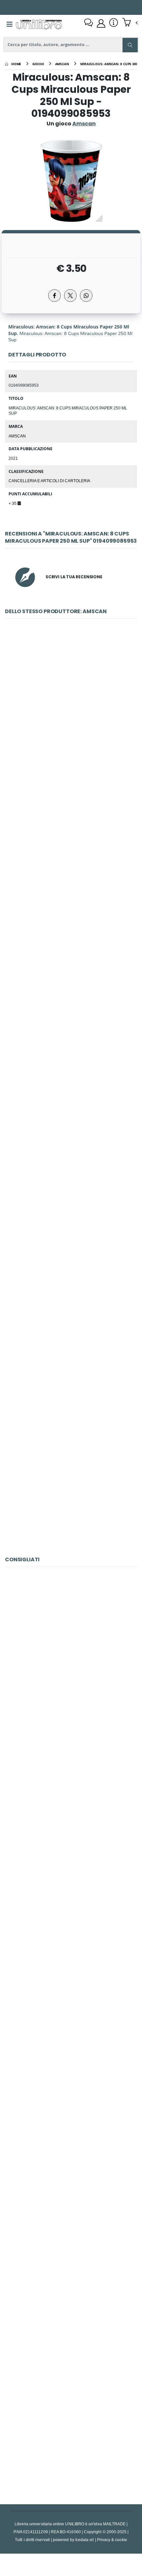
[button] (130, 23)
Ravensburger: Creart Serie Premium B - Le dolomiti (71, 1816)
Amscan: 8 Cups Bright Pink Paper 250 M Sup (71, 1327)
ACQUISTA (74, 762)
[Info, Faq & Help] (114, 23)
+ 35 (13, 503)
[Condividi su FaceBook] (54, 296)
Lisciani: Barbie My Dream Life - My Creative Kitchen (71, 1663)
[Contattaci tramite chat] (89, 23)
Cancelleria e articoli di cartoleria (49, 481)
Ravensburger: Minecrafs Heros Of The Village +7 (71, 2429)
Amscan (17, 436)
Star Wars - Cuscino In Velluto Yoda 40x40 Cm (71, 1969)
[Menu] (10, 24)
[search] (130, 45)
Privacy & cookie (112, 2540)
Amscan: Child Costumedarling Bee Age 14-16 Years (71, 868)
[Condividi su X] (70, 296)
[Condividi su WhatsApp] (86, 296)
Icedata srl (85, 2540)
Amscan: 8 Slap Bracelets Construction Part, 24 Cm (71, 1021)
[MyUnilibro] (101, 23)
